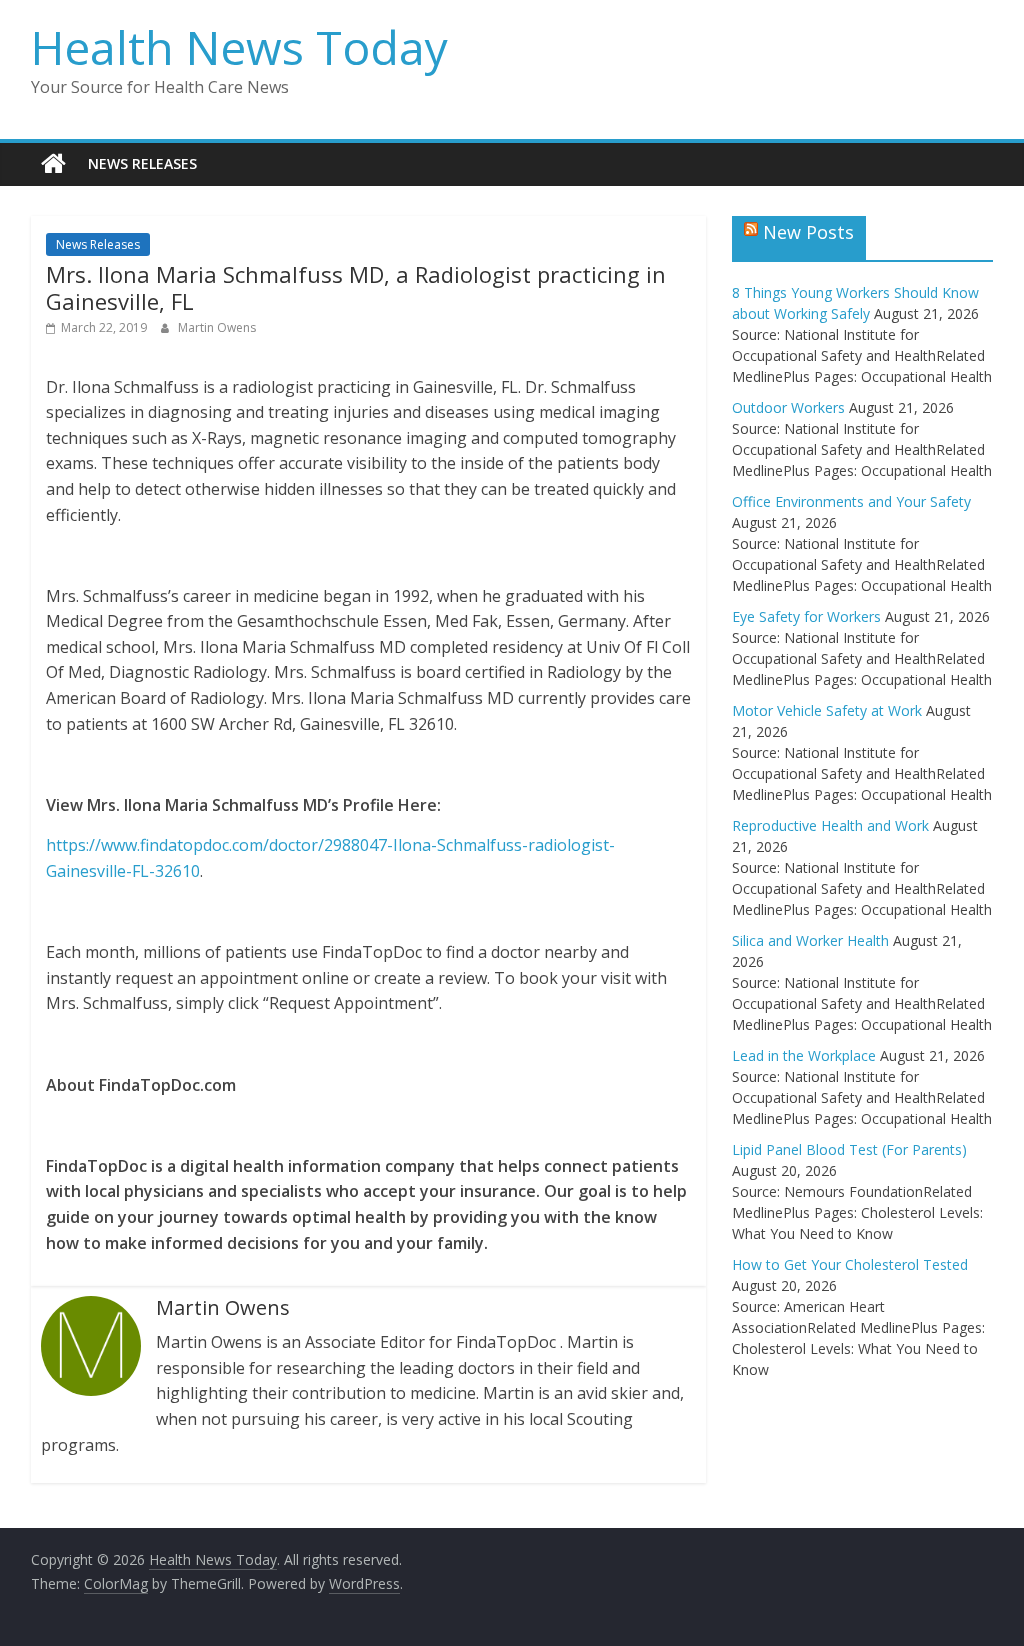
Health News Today (239, 47)
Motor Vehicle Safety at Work (827, 710)
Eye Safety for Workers (806, 616)
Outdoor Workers (788, 407)
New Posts (808, 232)
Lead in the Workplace (804, 1055)
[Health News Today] (53, 164)
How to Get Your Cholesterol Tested (850, 1264)
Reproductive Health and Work (830, 825)
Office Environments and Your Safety (851, 501)
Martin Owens (217, 327)
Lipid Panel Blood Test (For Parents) (849, 1149)
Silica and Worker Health (810, 940)
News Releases (142, 163)
